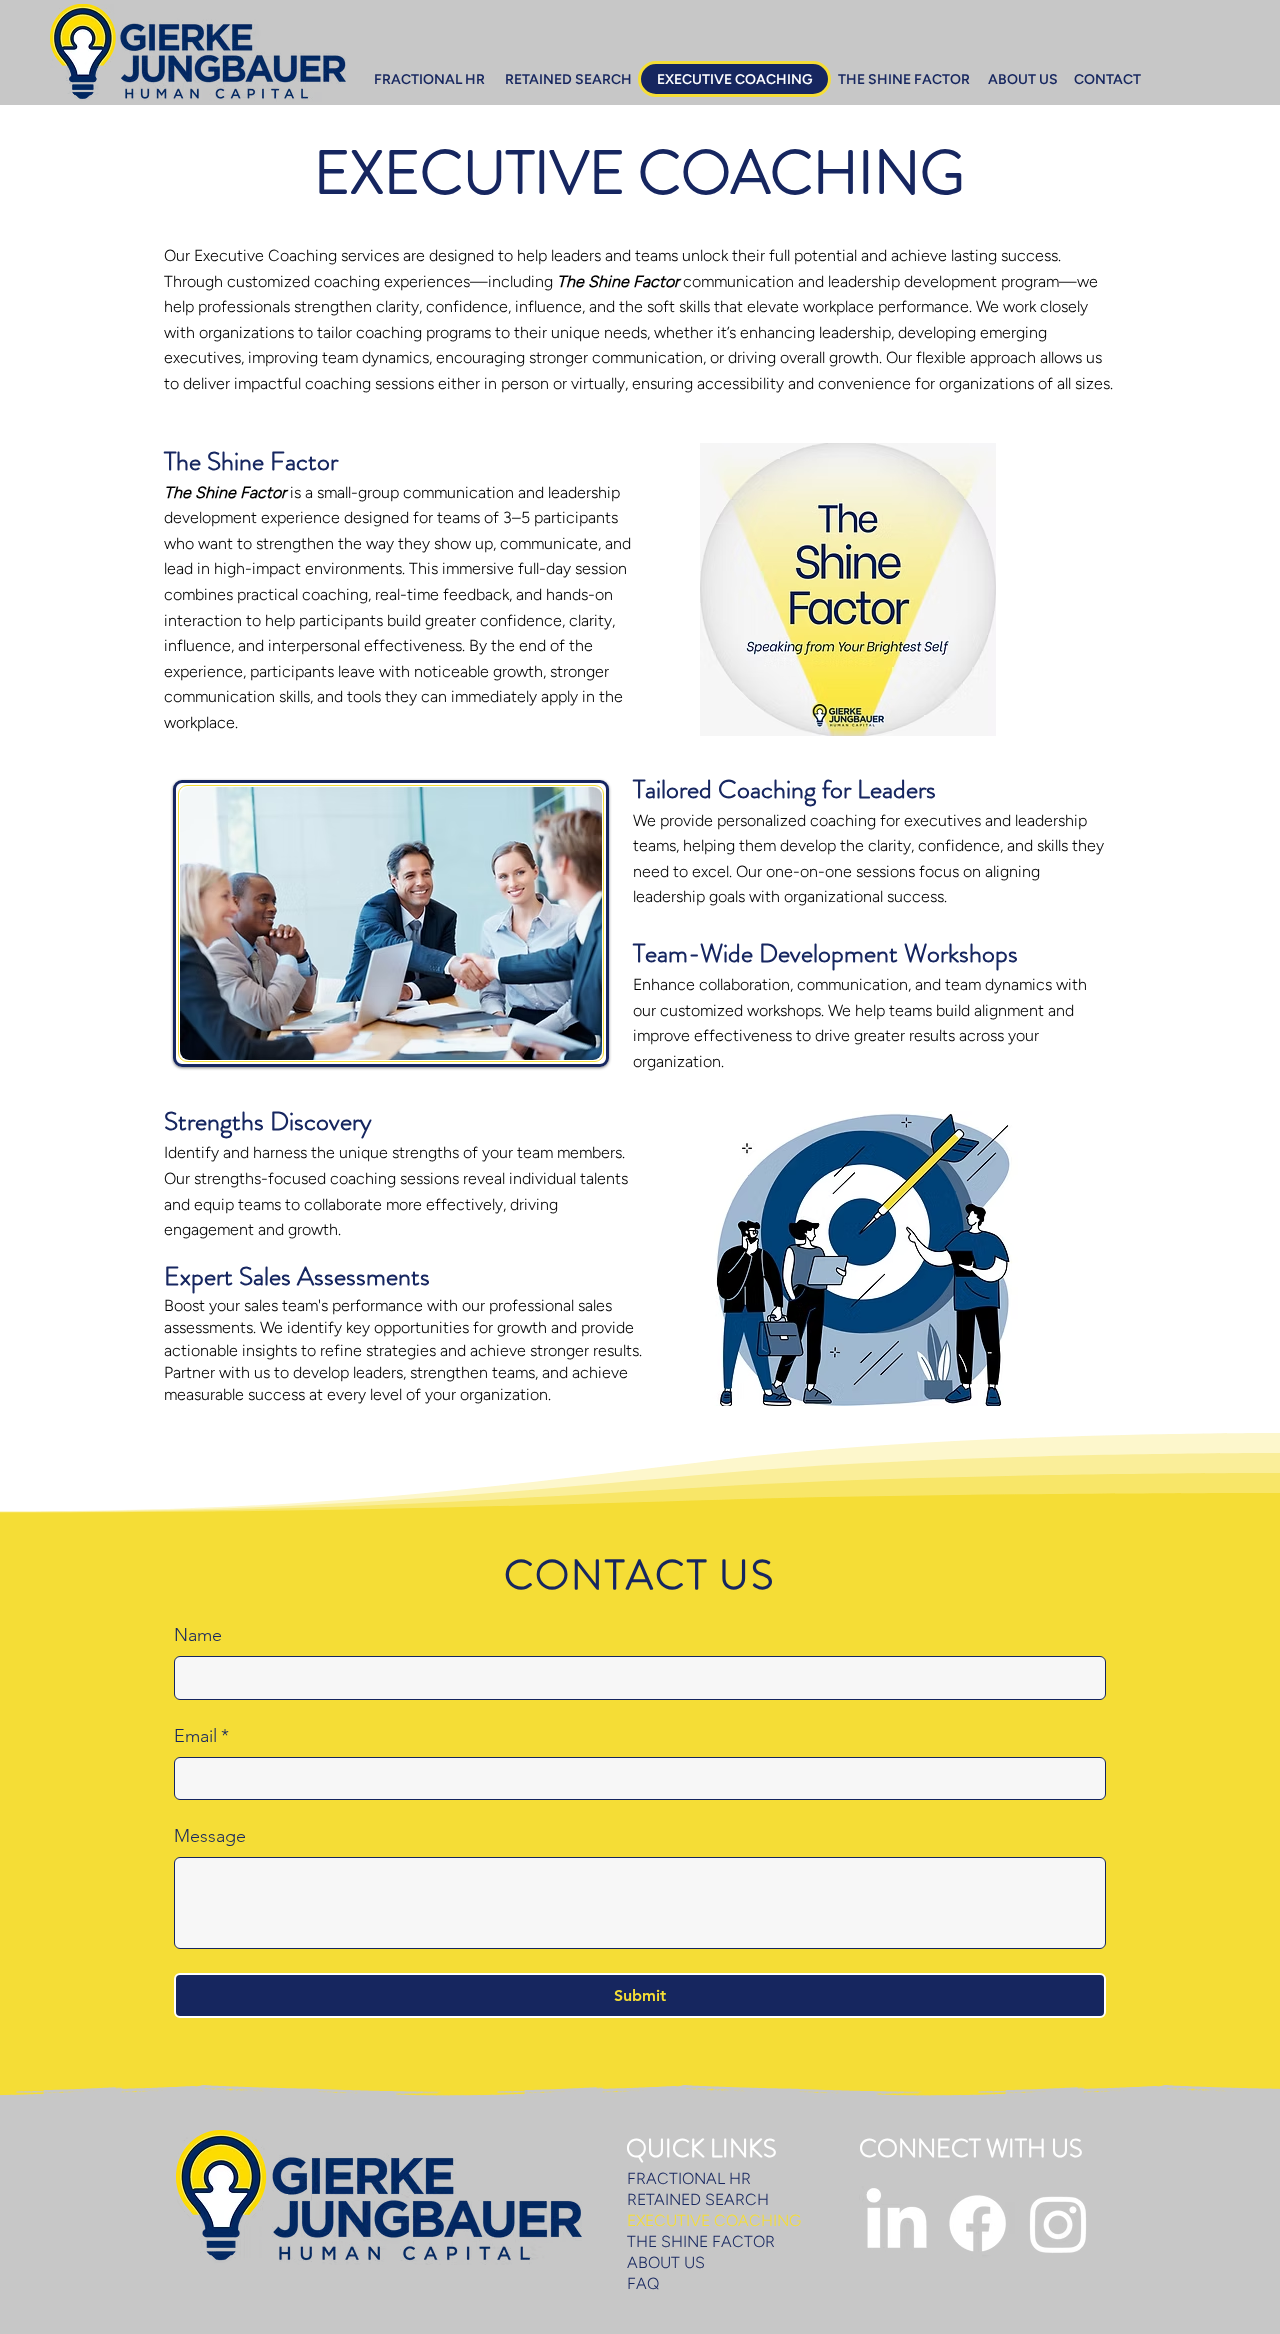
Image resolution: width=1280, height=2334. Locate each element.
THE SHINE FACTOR (701, 2241)
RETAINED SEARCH (698, 2199)
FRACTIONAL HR (689, 2178)
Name (198, 1635)
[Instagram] (1058, 2223)
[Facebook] (977, 2223)
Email (201, 1736)
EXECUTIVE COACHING (714, 2220)
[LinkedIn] (896, 2223)
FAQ (643, 2283)
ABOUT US (666, 2262)
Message (210, 1836)
